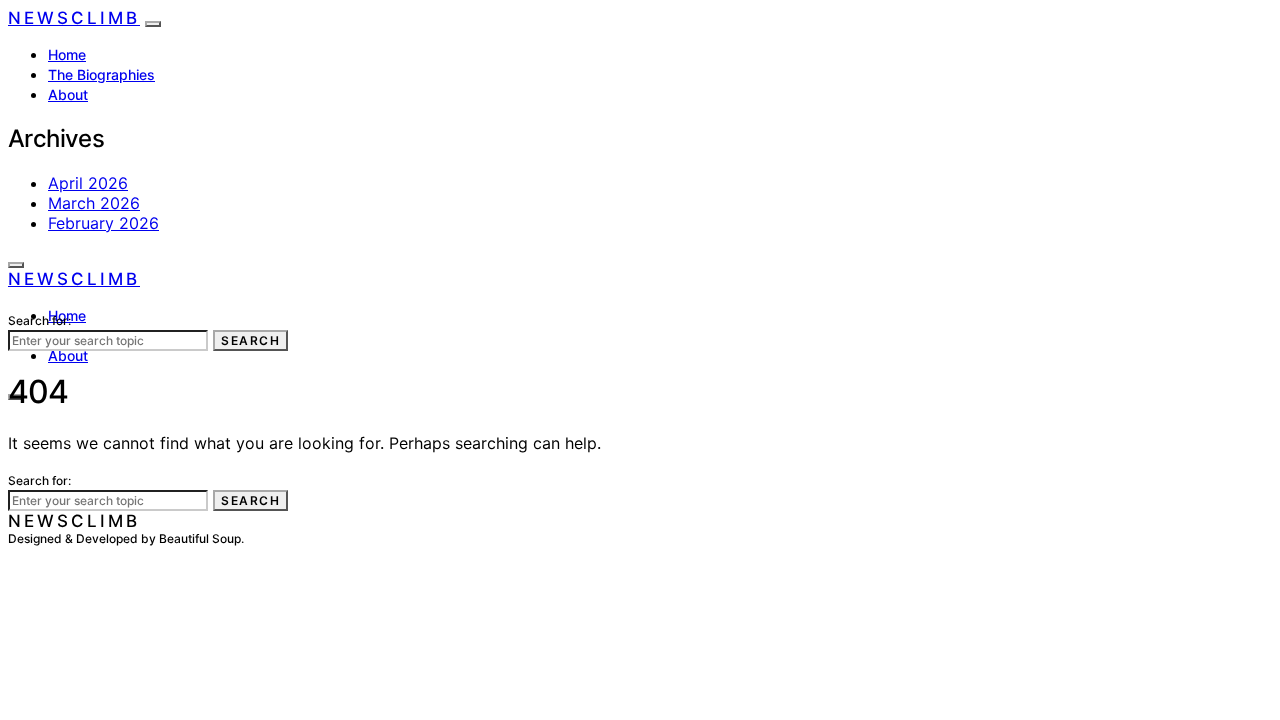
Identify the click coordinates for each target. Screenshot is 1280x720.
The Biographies (101, 74)
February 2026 (103, 223)
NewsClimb (74, 18)
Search (250, 340)
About (68, 94)
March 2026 (94, 203)
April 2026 (88, 183)
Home (67, 54)
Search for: (39, 320)
